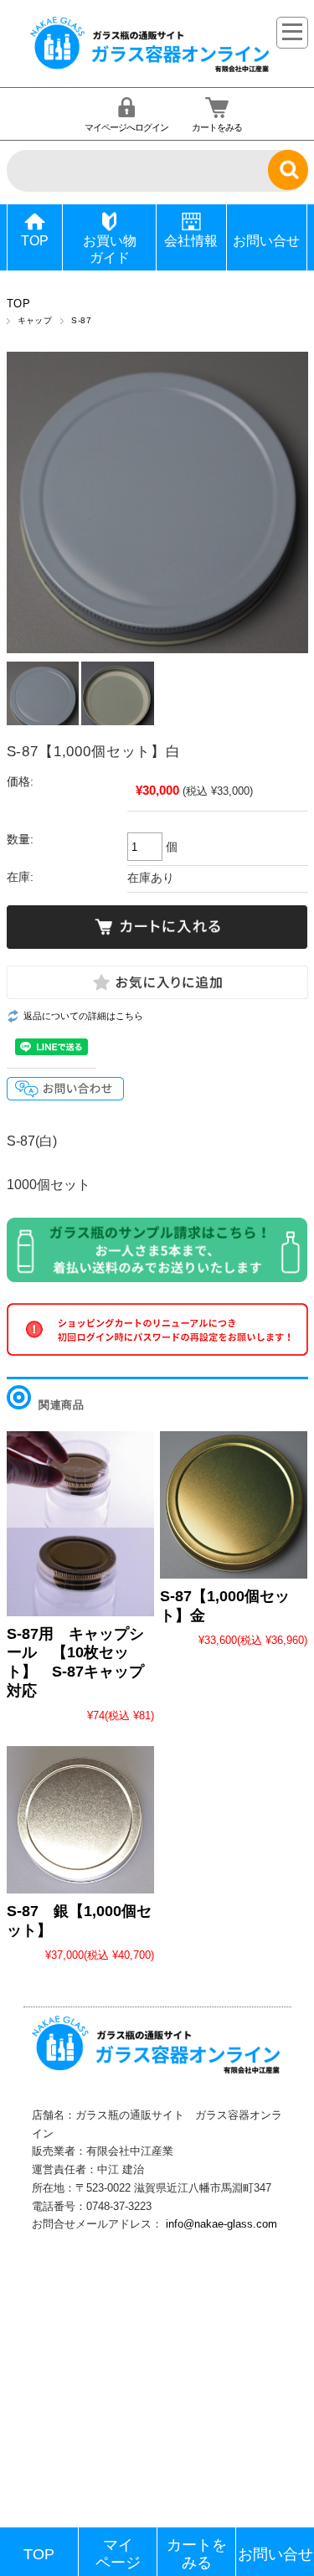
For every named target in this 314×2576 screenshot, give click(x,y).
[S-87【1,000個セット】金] (234, 1505)
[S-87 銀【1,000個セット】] (80, 1820)
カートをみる (217, 127)
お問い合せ (266, 241)
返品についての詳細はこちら (83, 1016)
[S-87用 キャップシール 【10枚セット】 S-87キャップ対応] (80, 1524)
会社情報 (191, 241)
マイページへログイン (126, 127)
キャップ (35, 320)
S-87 (81, 320)
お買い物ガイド (110, 249)
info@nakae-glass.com (221, 2224)
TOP (35, 241)
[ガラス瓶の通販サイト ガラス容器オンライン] (151, 70)
